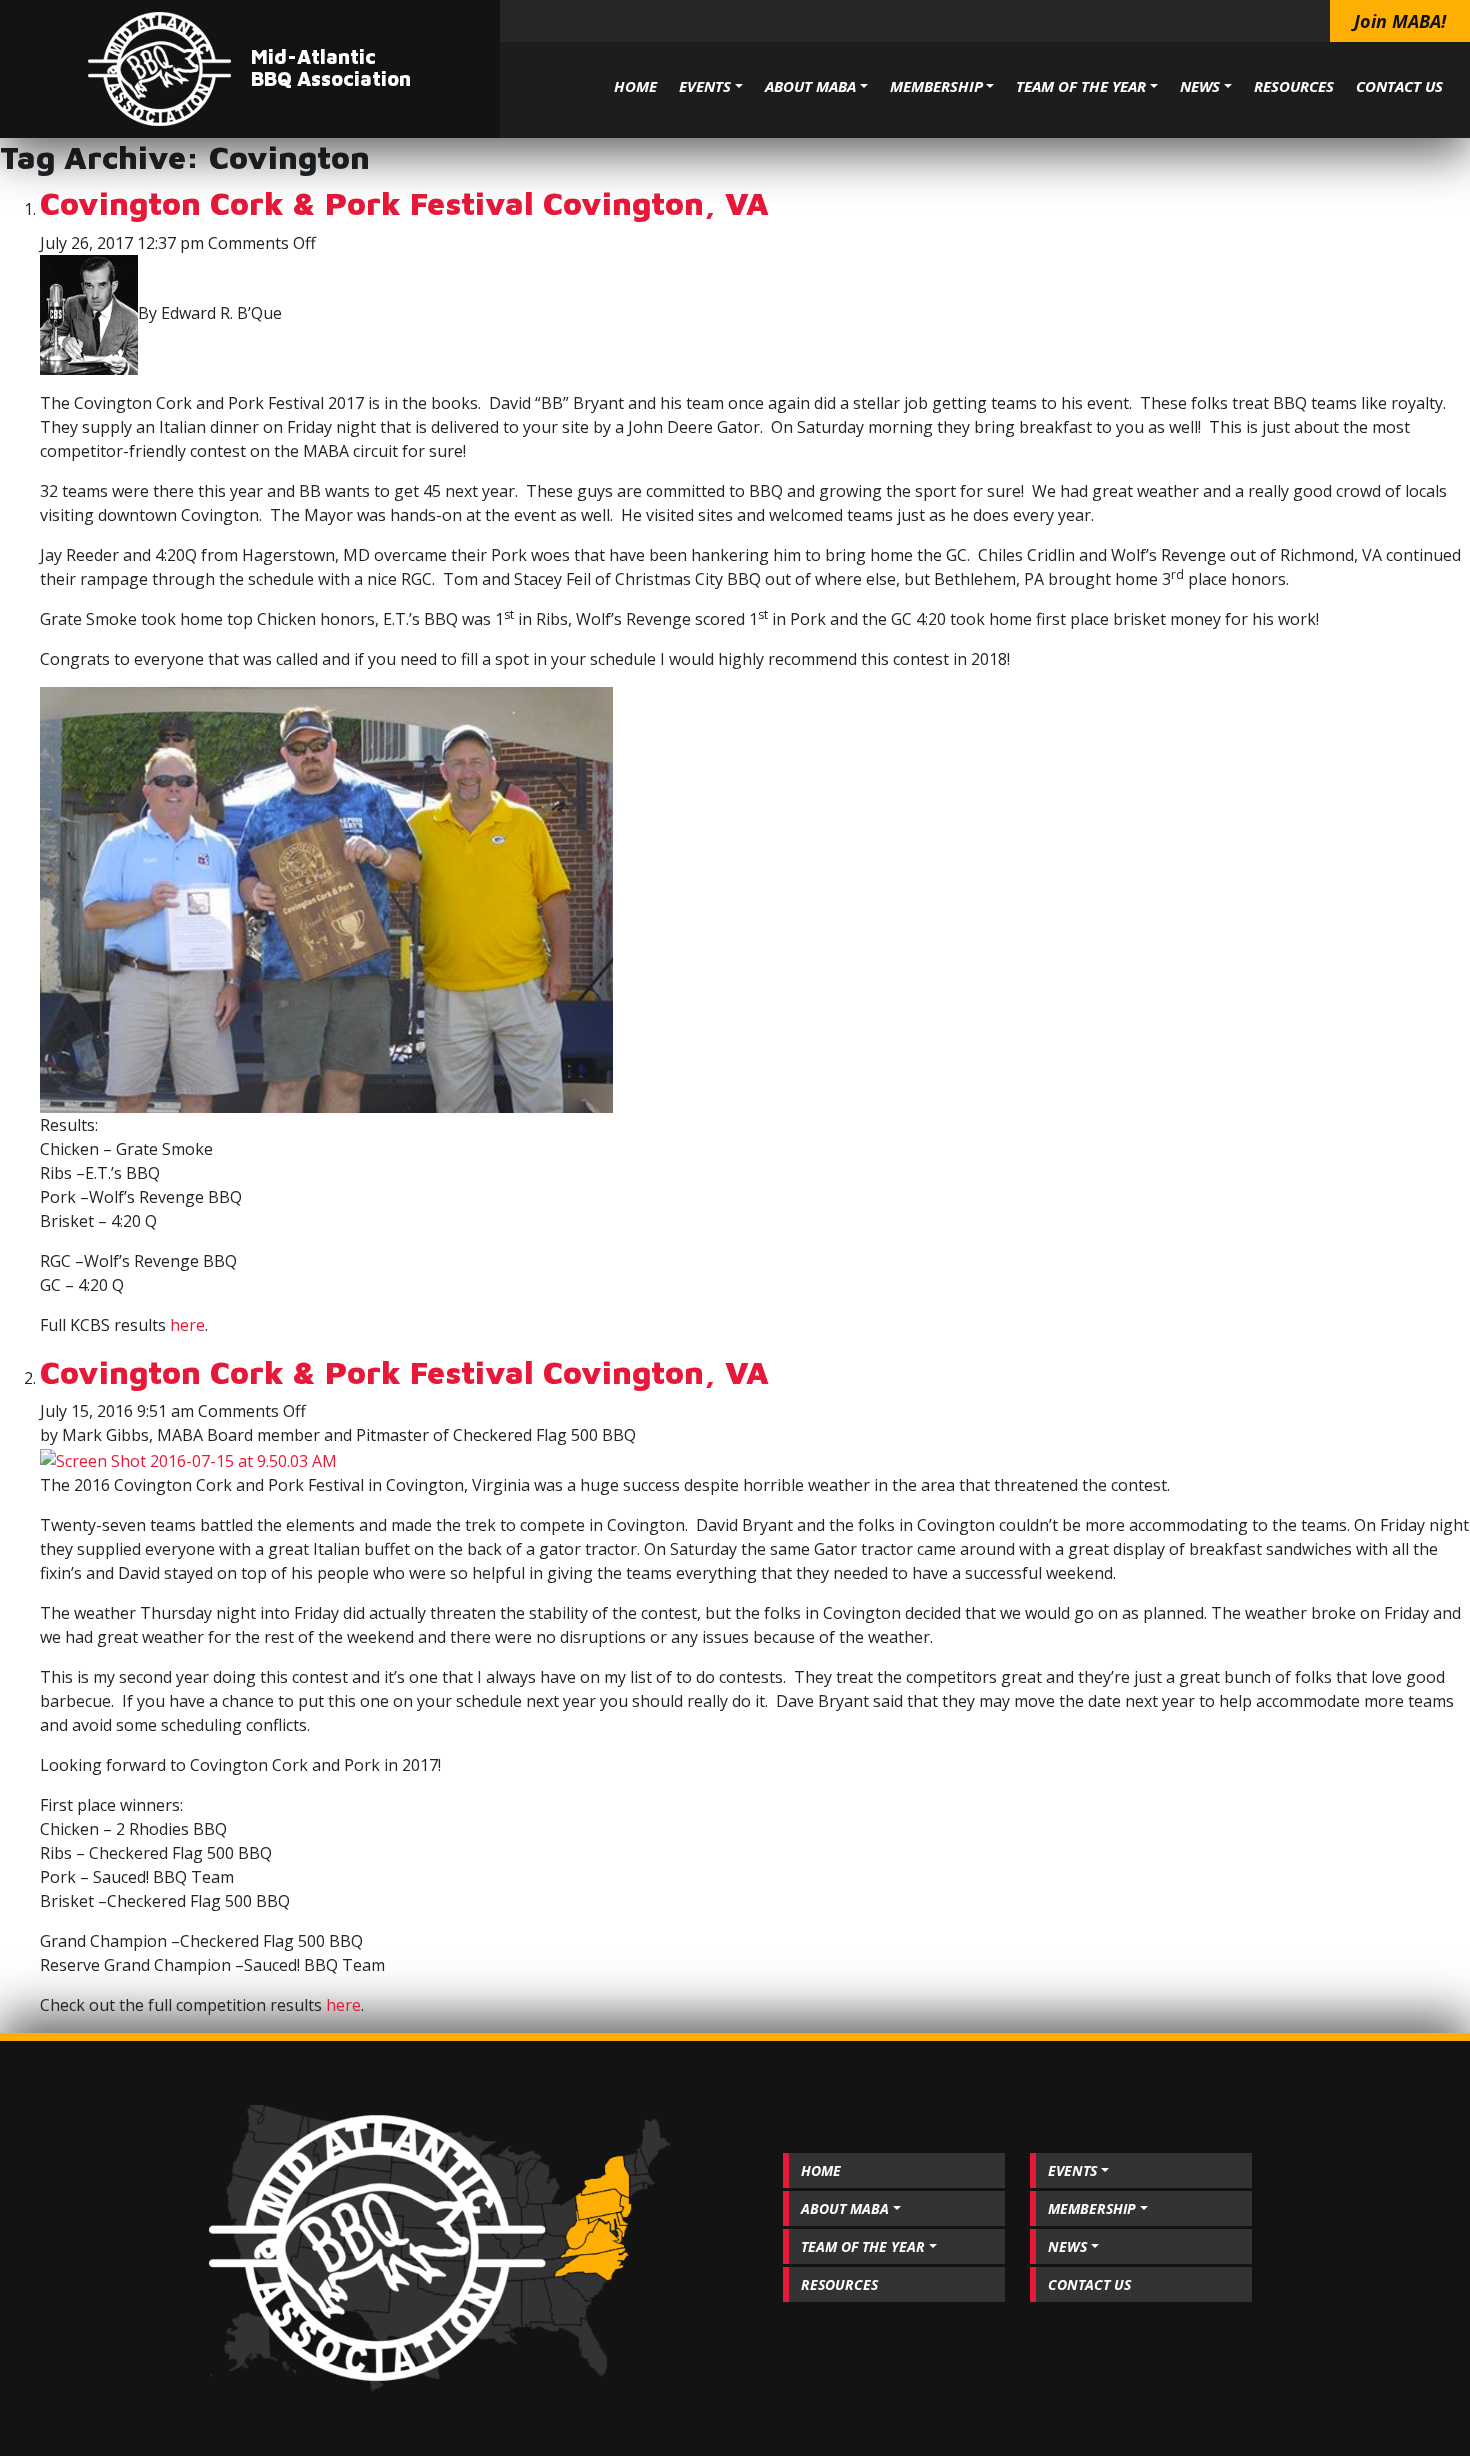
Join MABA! (1400, 21)
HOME (635, 86)
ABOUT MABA (810, 86)
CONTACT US (1399, 86)
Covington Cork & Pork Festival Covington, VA (404, 203)
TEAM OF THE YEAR (1081, 86)
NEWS (1200, 86)
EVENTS (705, 86)
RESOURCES (1294, 86)
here (187, 1325)
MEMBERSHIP (936, 86)
